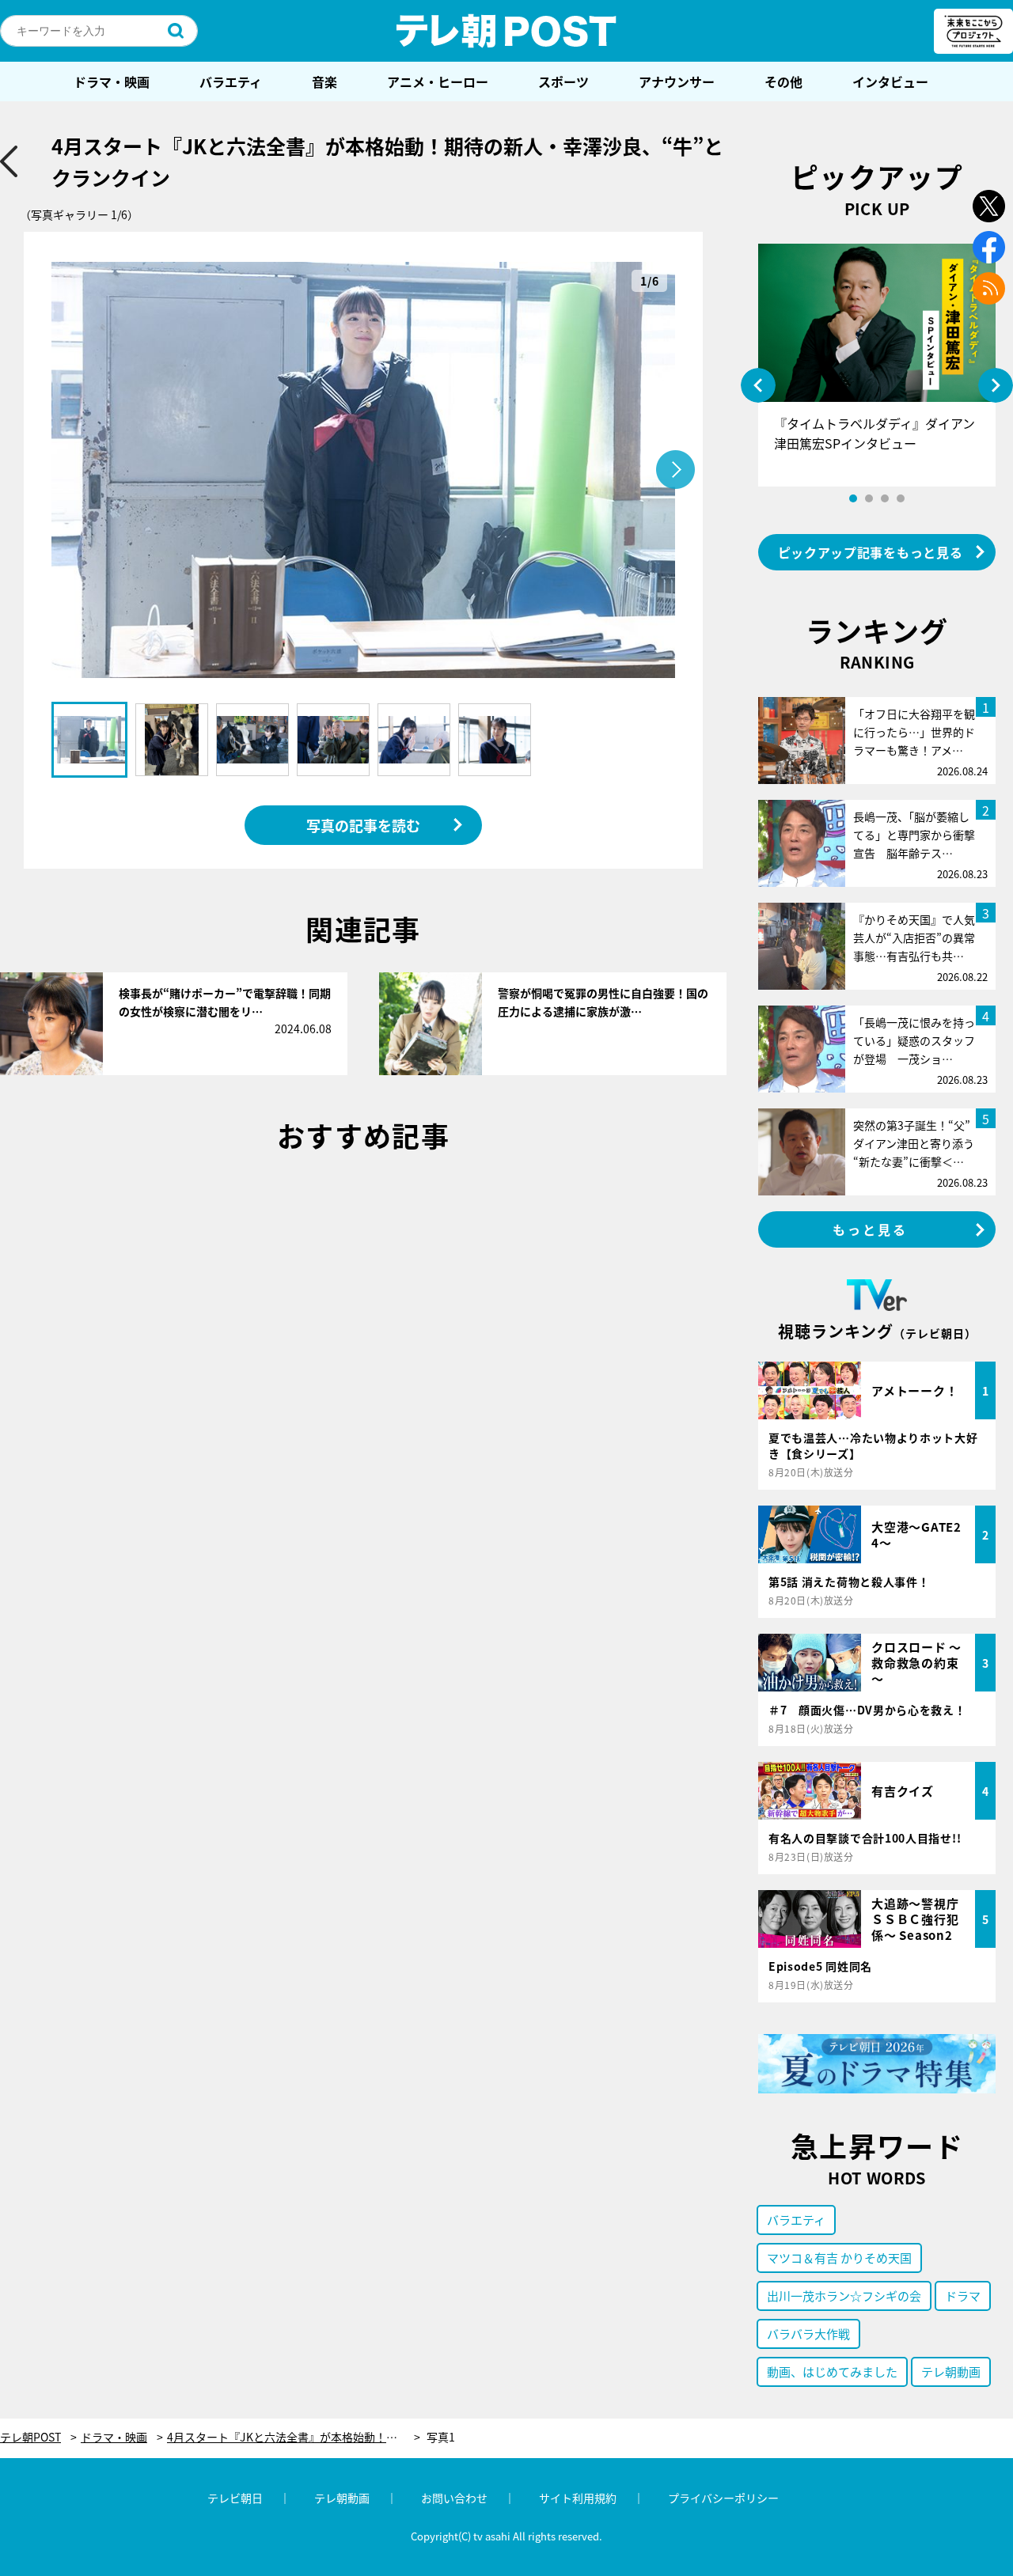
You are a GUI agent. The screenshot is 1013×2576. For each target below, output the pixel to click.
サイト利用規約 (578, 2498)
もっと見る (871, 1229)
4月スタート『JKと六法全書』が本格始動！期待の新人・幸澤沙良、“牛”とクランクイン (294, 2437)
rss (989, 288)
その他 (783, 81)
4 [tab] (901, 498)
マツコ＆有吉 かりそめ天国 (839, 2258)
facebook (989, 247)
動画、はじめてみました (832, 2371)
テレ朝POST (506, 31)
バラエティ (231, 81)
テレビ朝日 (235, 2498)
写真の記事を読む (363, 825)
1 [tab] (853, 498)
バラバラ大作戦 (808, 2334)
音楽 (324, 81)
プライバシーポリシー (723, 2498)
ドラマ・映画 (112, 81)
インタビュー (890, 81)
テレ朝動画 (951, 2371)
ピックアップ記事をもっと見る (871, 552)
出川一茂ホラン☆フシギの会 (844, 2296)
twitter (989, 206)
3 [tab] (885, 498)
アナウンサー (677, 81)
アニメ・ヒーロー (438, 81)
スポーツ (563, 81)
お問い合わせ (454, 2498)
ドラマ (963, 2296)
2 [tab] (869, 498)
